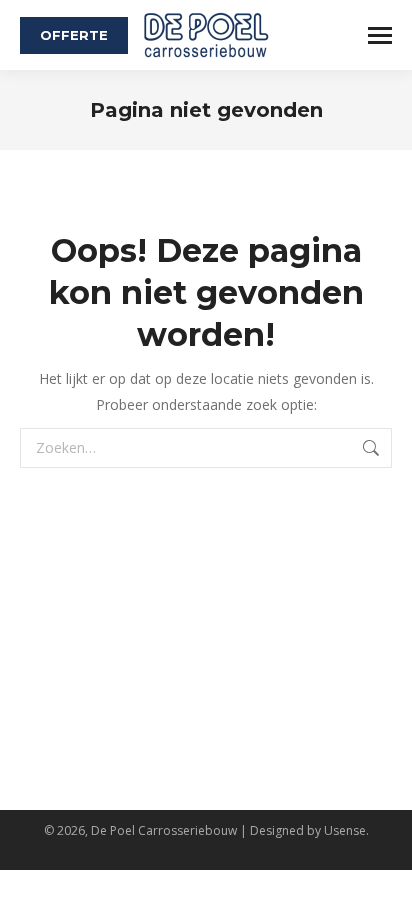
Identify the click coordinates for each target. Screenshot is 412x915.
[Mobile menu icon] (380, 35)
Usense (345, 830)
